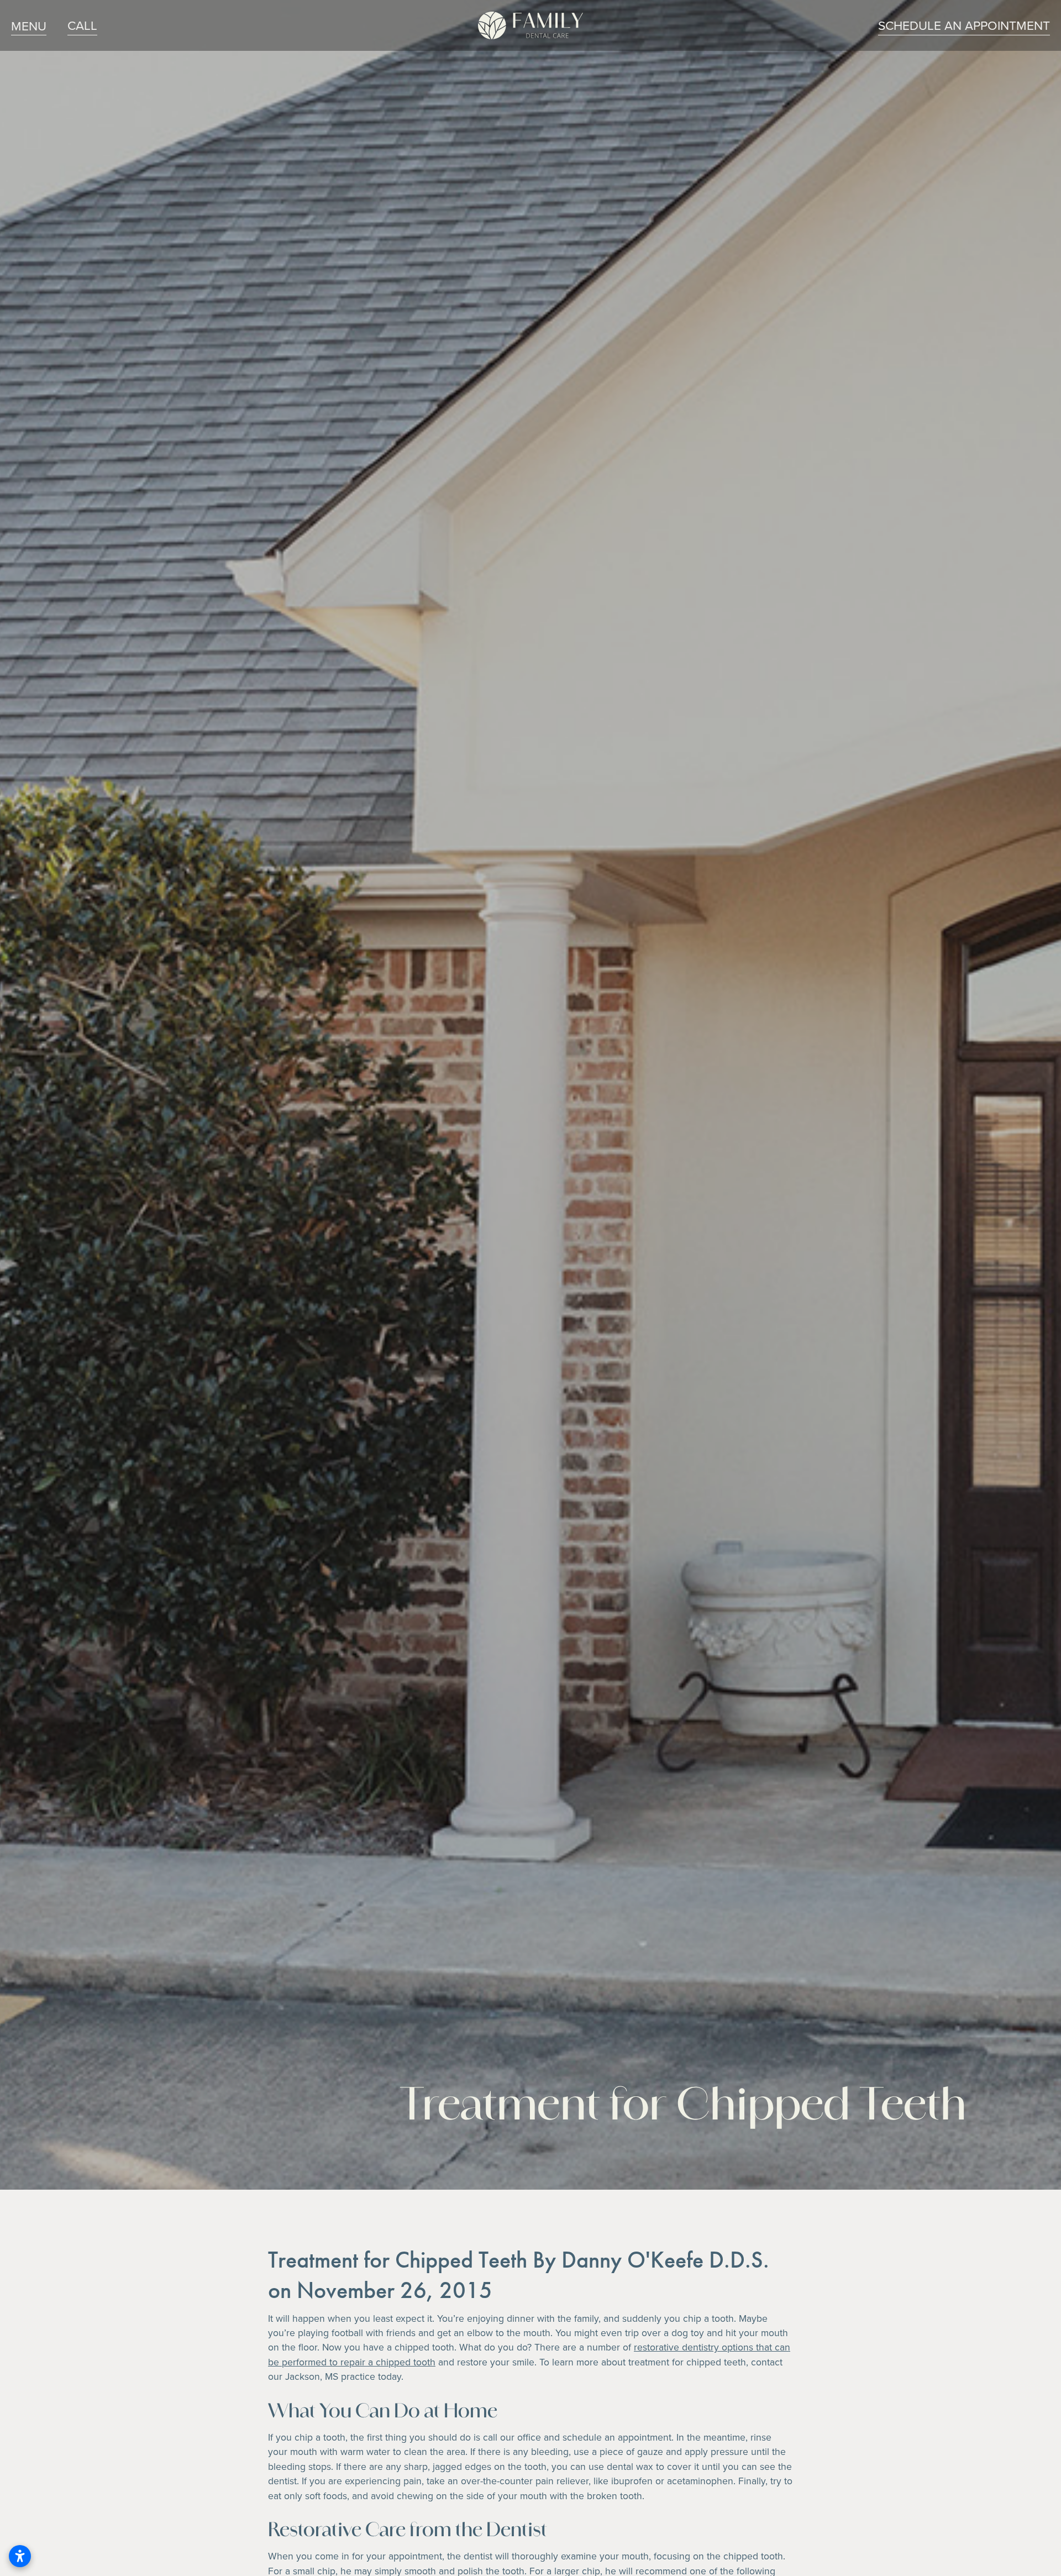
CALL (82, 25)
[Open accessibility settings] (20, 2556)
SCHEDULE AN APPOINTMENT (964, 25)
